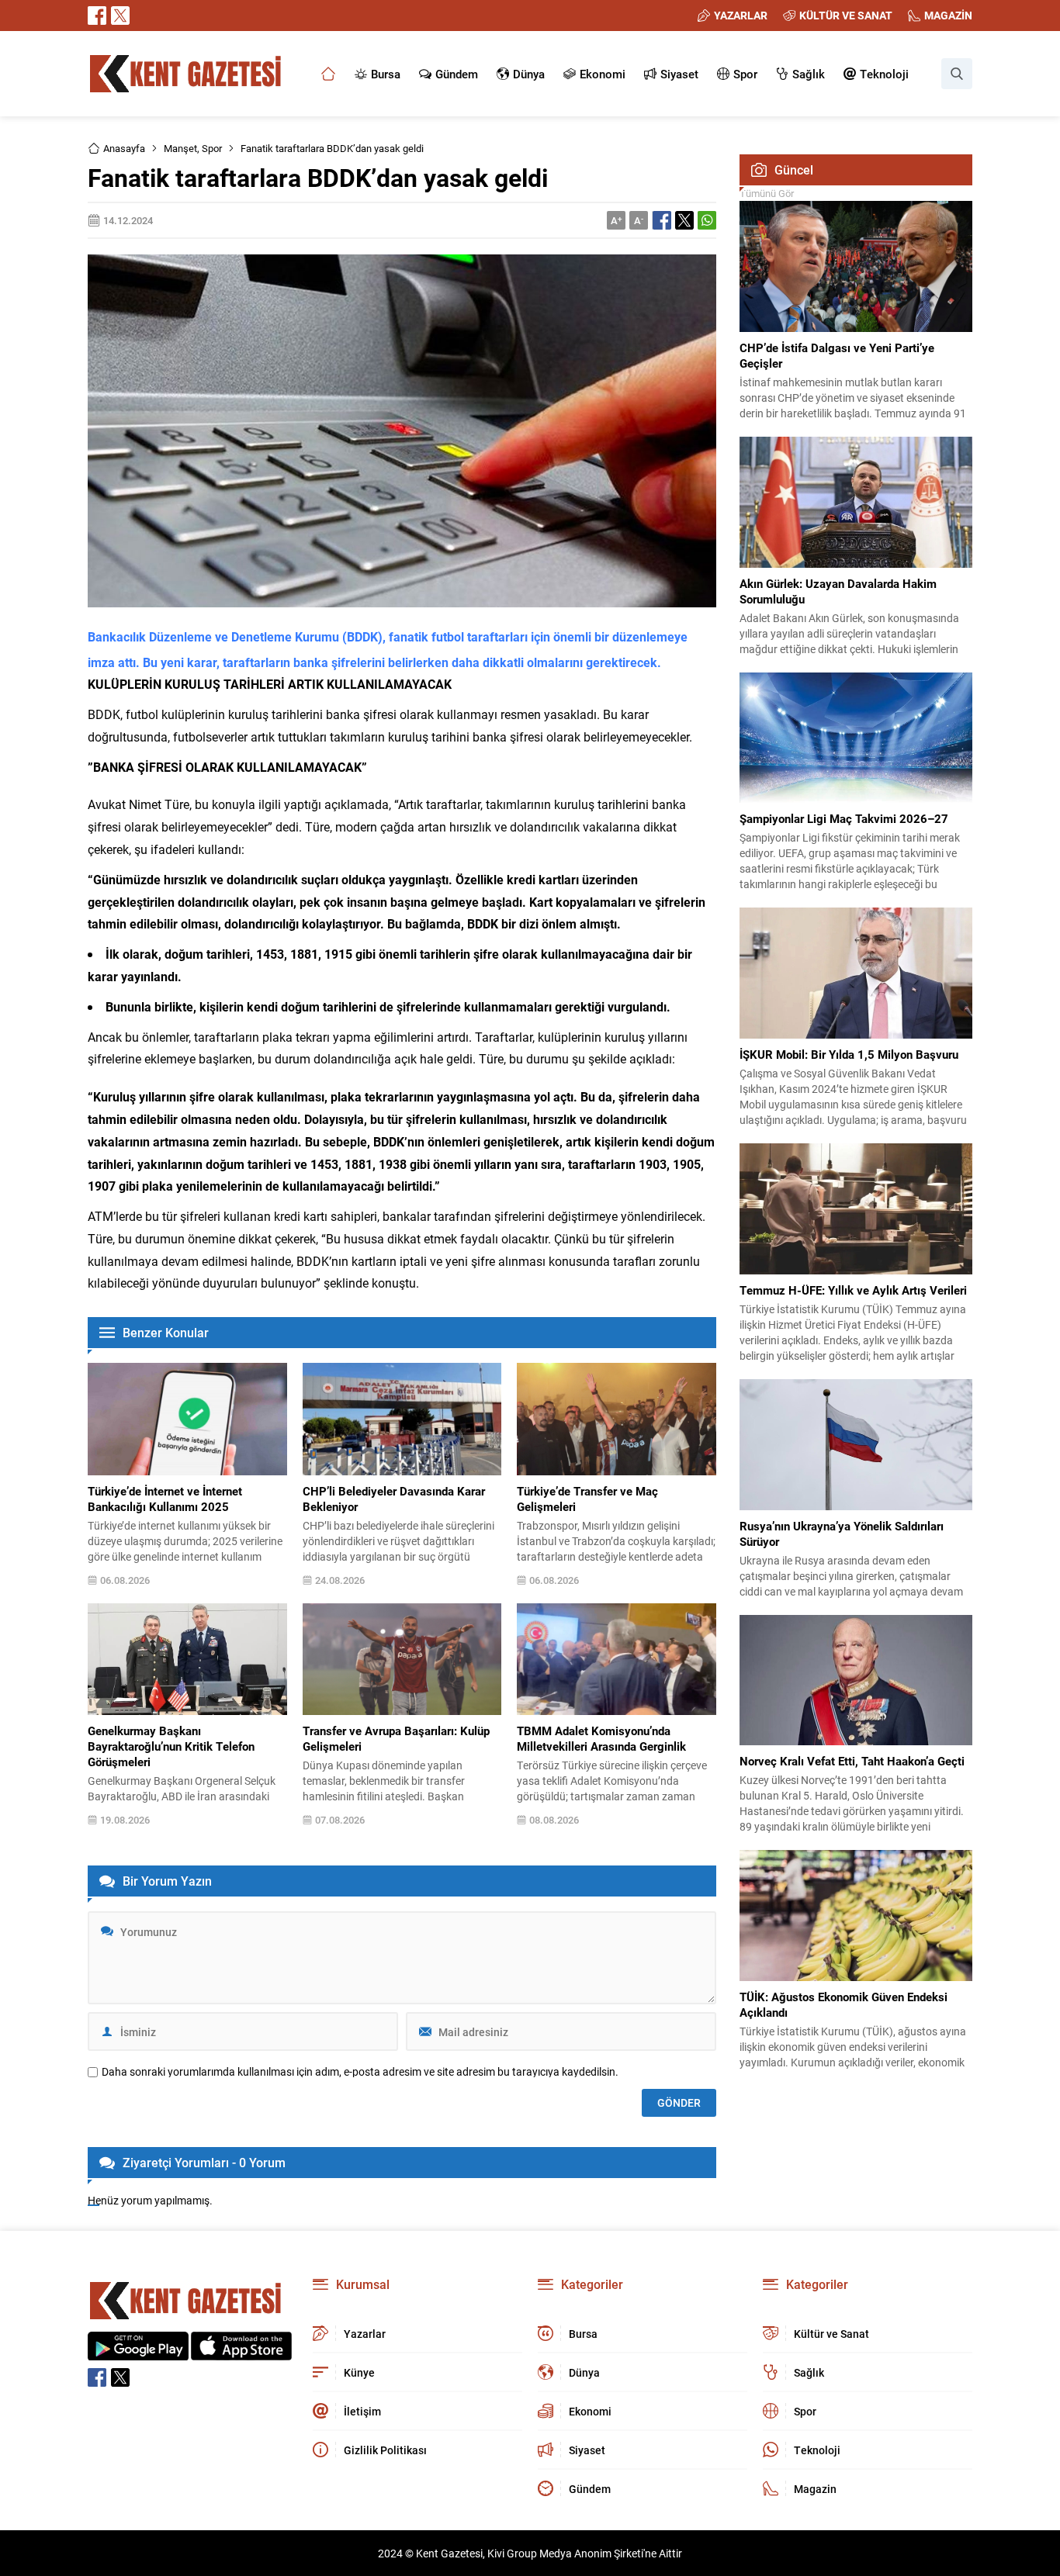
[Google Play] (138, 2352)
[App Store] (241, 2352)
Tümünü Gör (767, 193)
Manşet (180, 148)
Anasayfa (124, 148)
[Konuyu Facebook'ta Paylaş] (662, 220)
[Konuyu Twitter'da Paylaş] (684, 220)
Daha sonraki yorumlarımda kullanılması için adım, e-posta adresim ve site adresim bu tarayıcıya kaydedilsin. (360, 2072)
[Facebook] (97, 16)
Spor (212, 148)
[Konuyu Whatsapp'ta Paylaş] (707, 220)
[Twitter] (120, 16)
